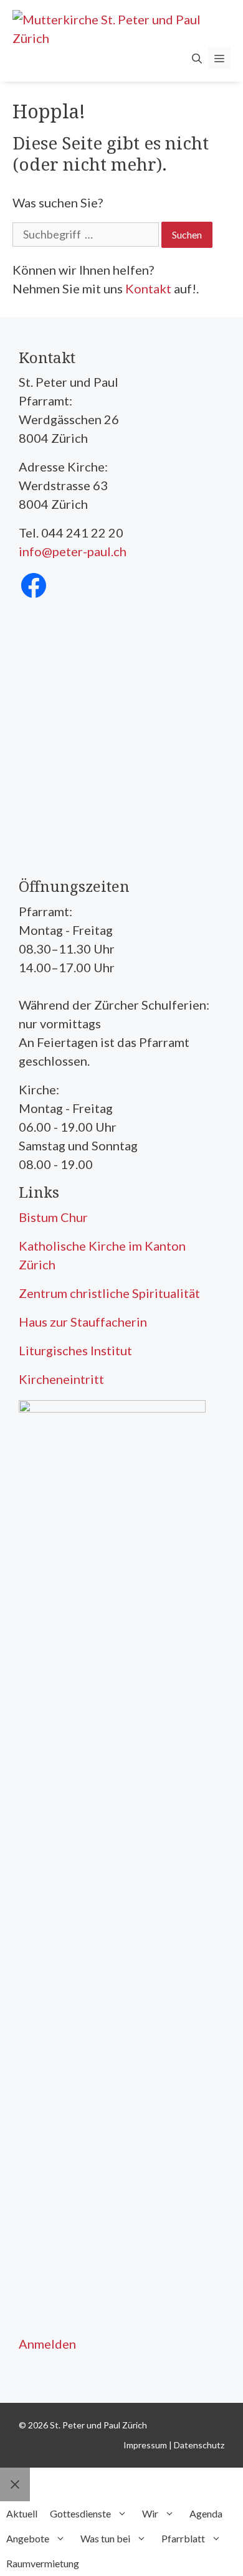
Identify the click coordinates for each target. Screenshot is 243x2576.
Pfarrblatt (183, 2538)
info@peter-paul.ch (73, 551)
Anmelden (47, 2344)
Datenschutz (199, 2445)
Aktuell (22, 2513)
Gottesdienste (80, 2513)
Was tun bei (105, 2538)
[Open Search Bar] (197, 58)
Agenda (206, 2513)
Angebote (28, 2538)
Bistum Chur (53, 1217)
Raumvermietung (43, 2563)
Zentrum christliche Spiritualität (109, 1293)
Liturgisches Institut (75, 1350)
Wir (150, 2513)
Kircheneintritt (61, 1379)
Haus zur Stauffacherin (83, 1322)
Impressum (145, 2445)
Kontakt (148, 288)
